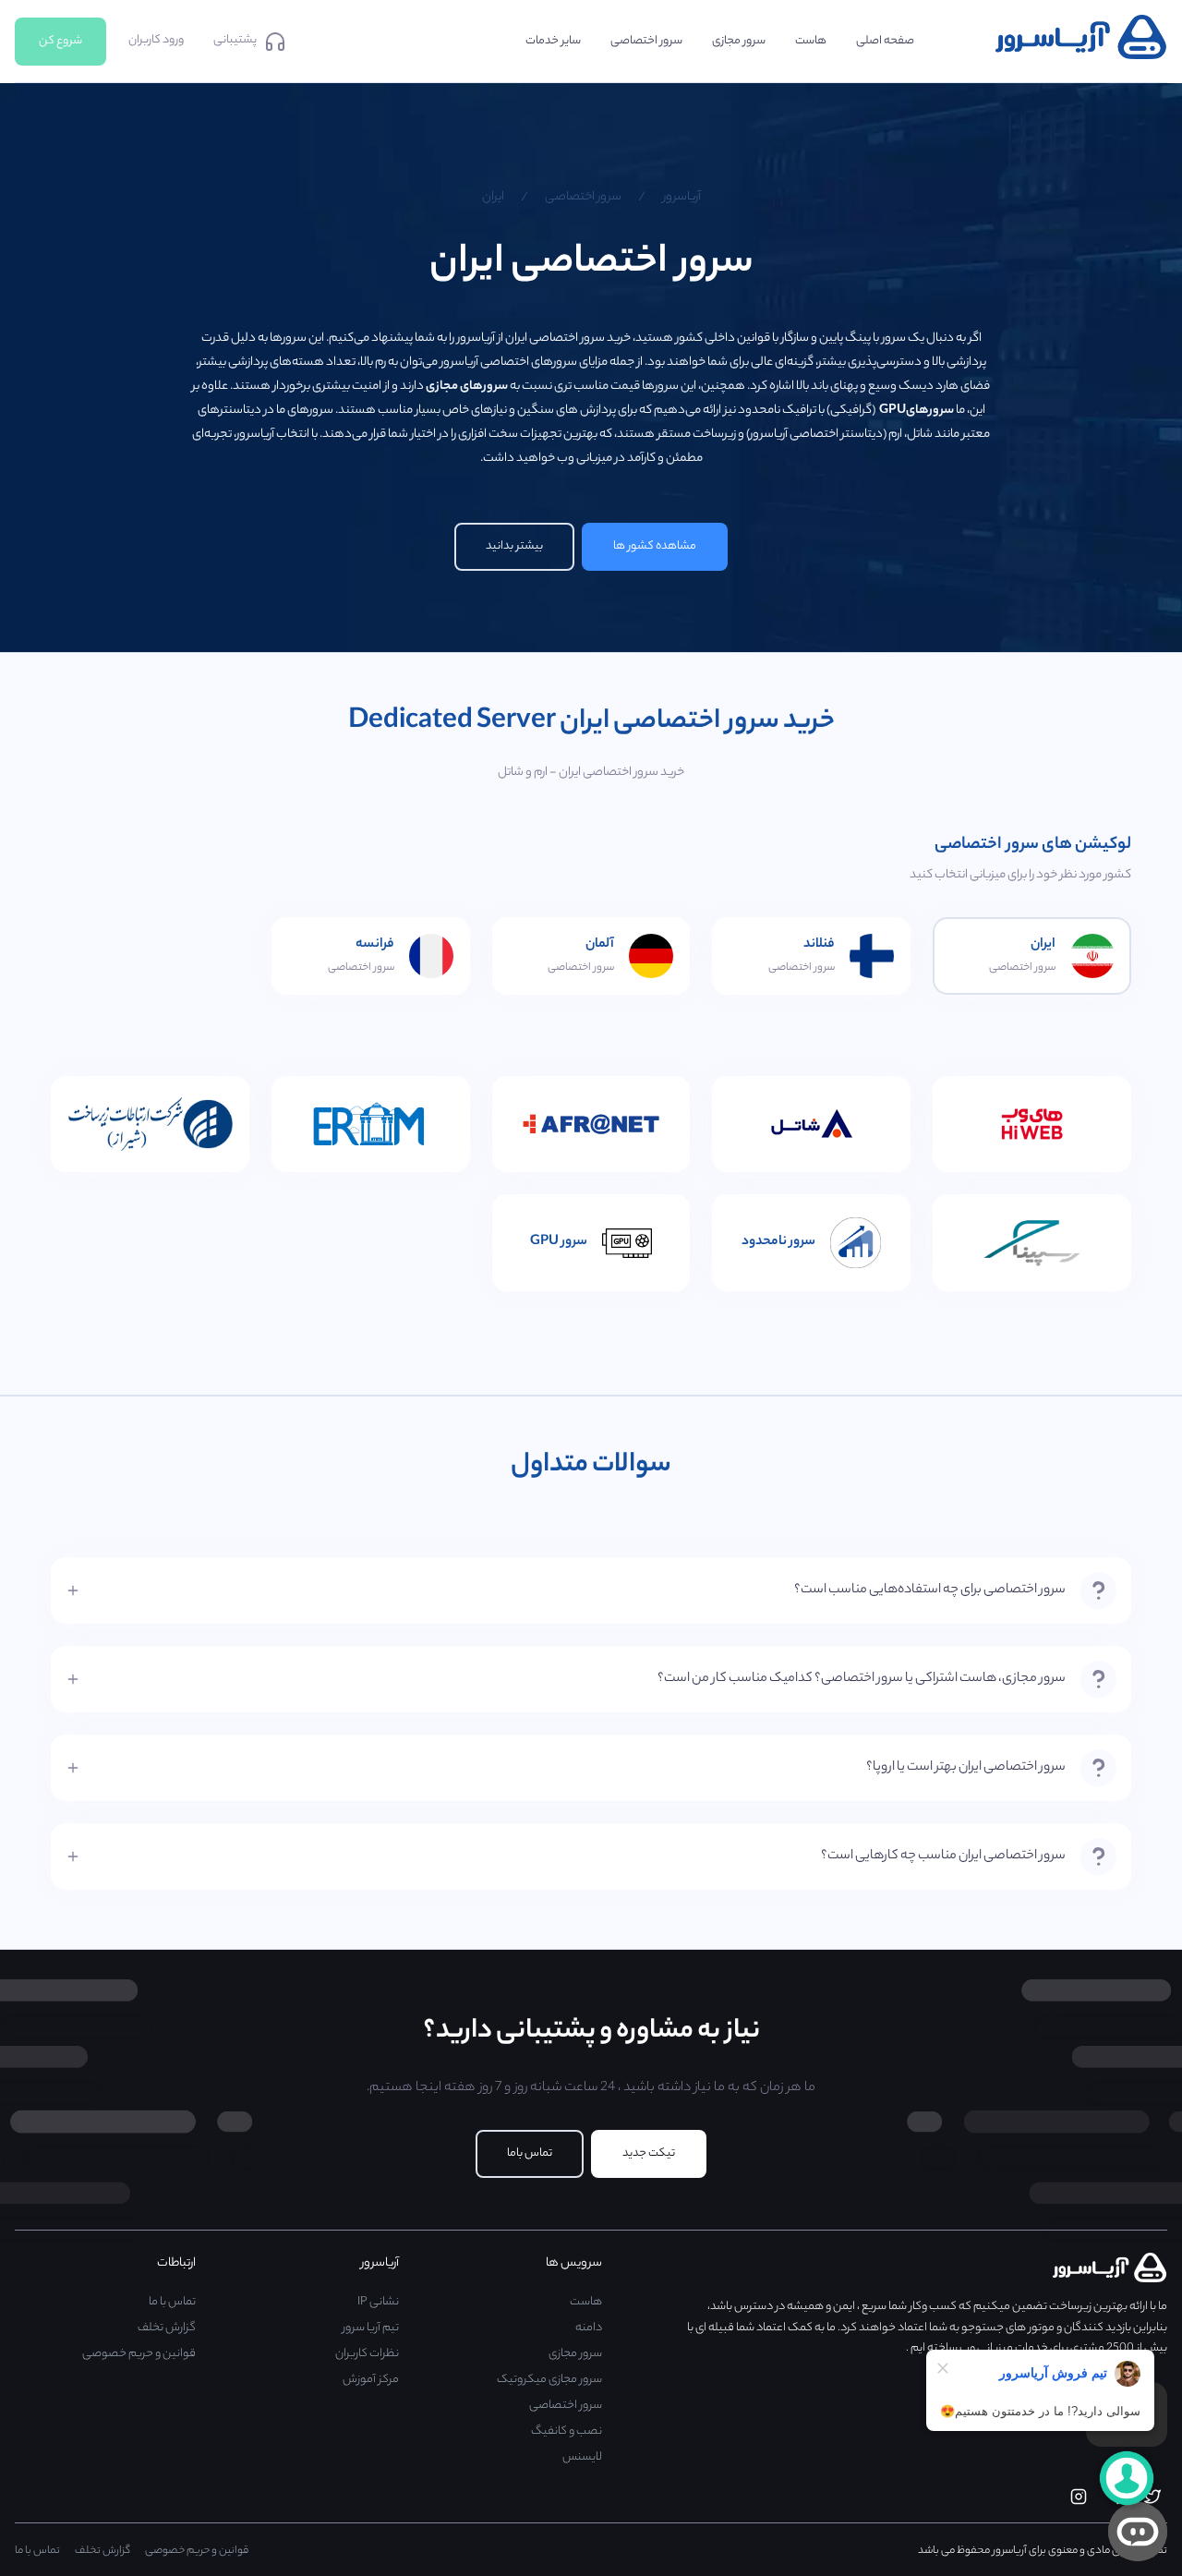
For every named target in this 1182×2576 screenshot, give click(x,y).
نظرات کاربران (367, 2354)
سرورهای (916, 411)
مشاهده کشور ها (655, 546)
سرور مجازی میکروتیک (549, 2380)
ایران (493, 197)
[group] (591, 1590)
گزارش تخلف (167, 2328)
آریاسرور (682, 197)
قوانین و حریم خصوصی (139, 2354)
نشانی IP (378, 2302)
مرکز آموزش (371, 2380)
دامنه (589, 2328)
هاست (586, 2302)
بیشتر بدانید (514, 546)
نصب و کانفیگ (567, 2431)
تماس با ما (172, 2302)
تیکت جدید (649, 2153)
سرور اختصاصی (583, 197)
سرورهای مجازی (467, 387)
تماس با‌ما (530, 2153)
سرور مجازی (575, 2354)
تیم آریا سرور (371, 2328)
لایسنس (582, 2457)
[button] (591, 1590)
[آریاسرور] (1081, 57)
